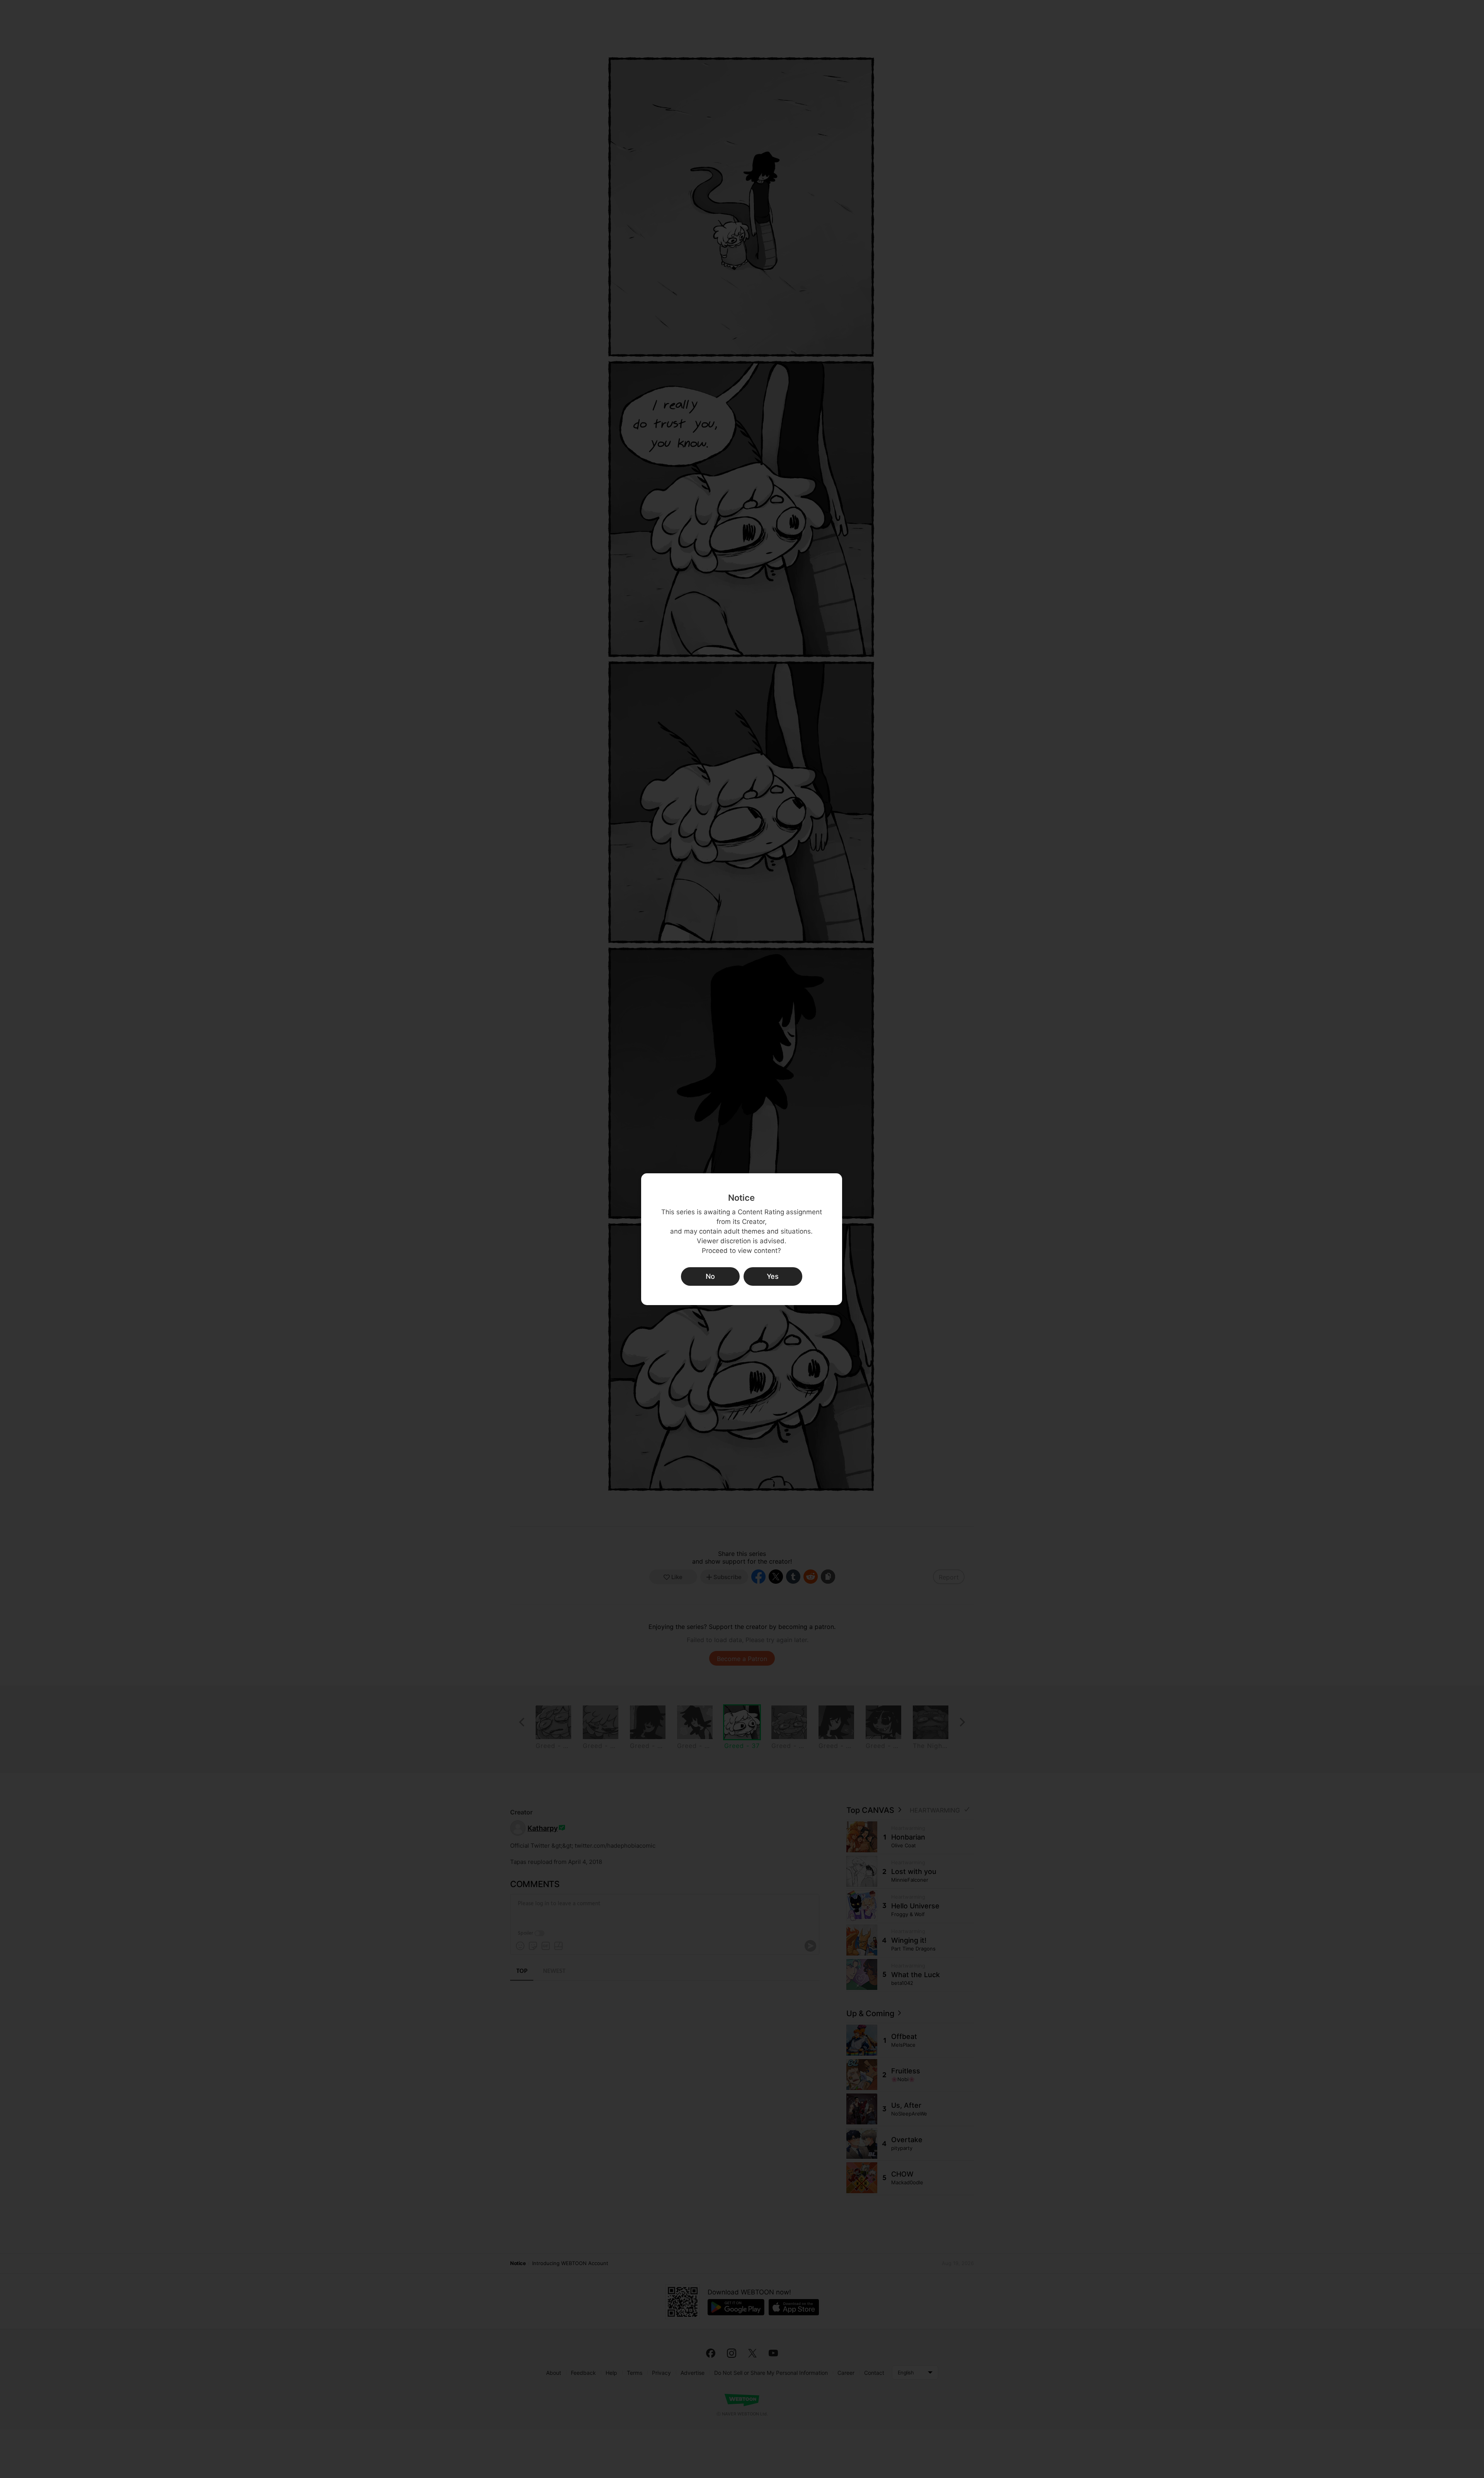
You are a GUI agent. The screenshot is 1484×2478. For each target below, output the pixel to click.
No (710, 1276)
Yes (773, 1276)
